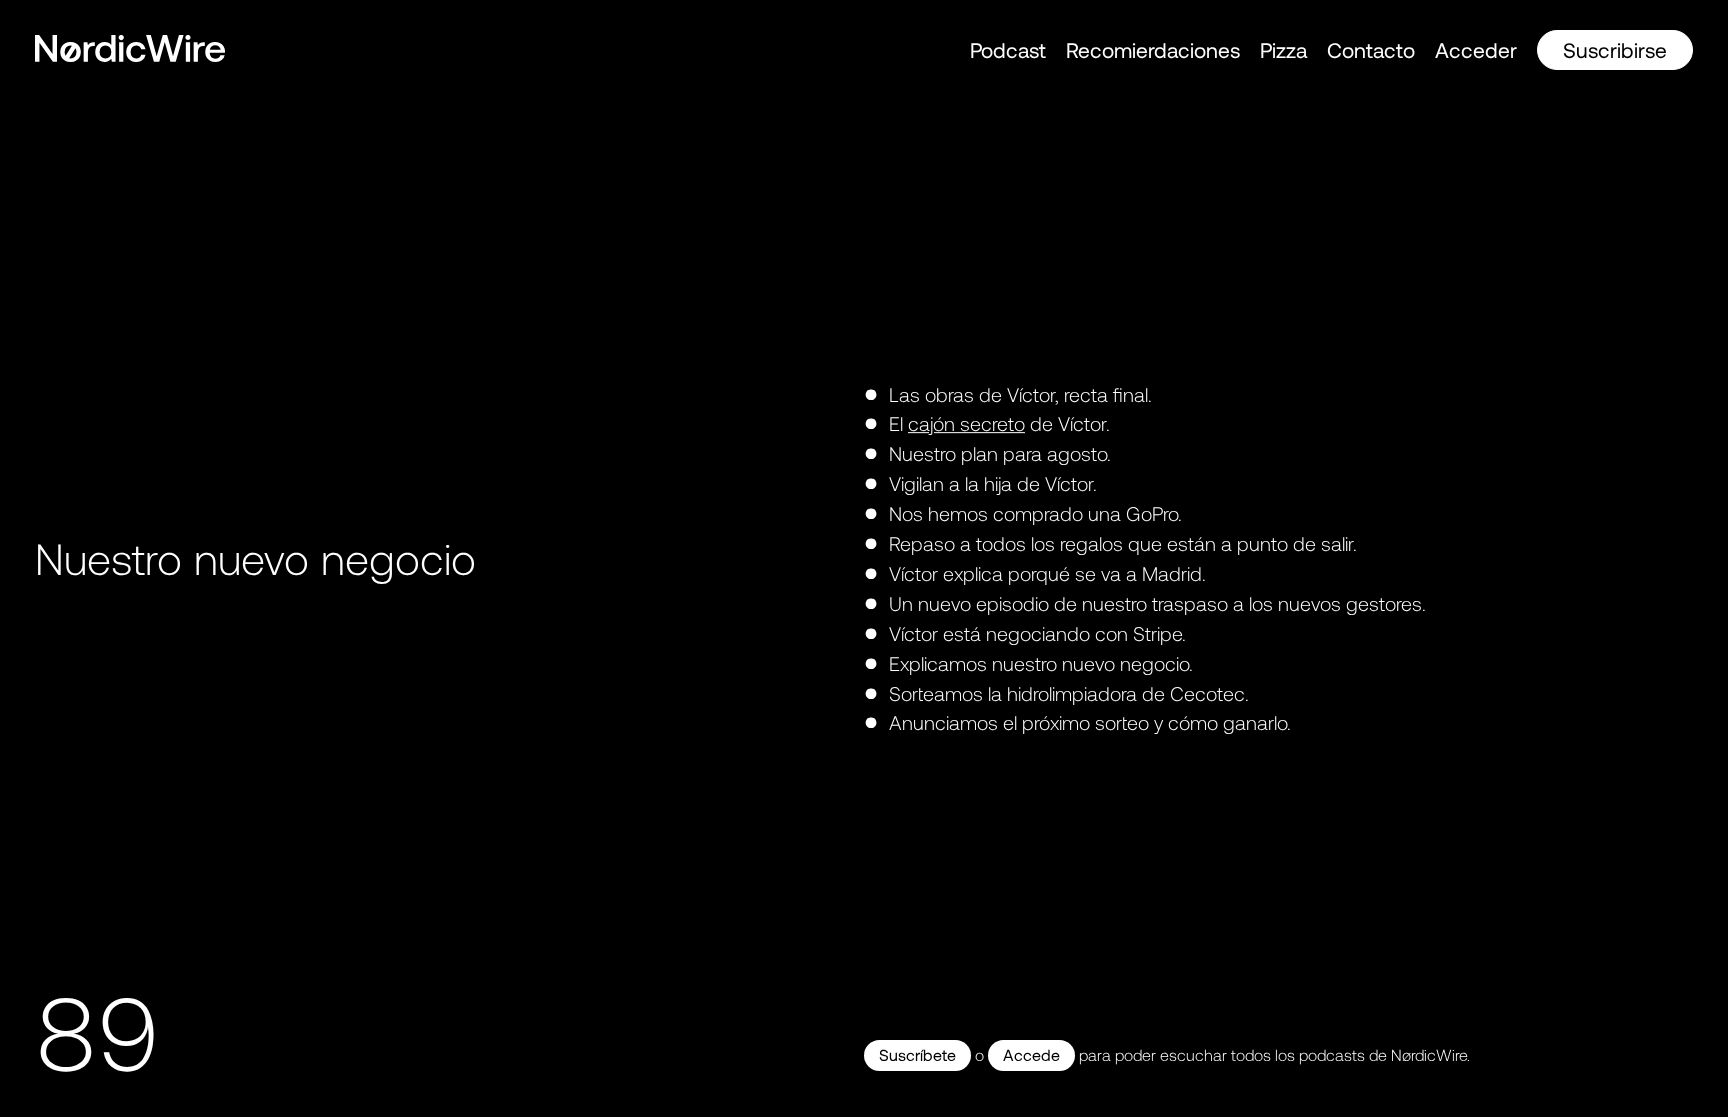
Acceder (1476, 49)
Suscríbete (917, 1054)
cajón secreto (966, 424)
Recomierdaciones (1153, 49)
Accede (1031, 1054)
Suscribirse (1615, 49)
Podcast (1008, 49)
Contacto (1371, 49)
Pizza (1283, 49)
